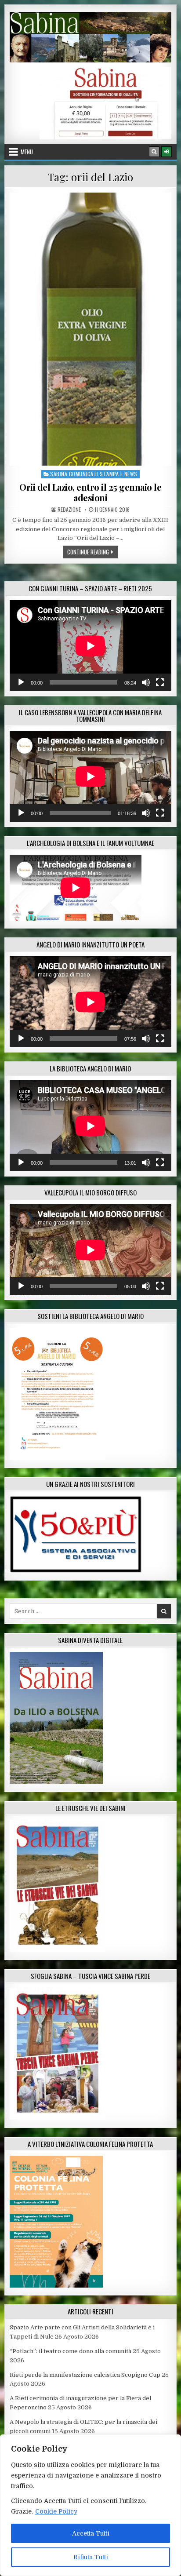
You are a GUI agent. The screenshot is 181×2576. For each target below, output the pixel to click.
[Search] (154, 152)
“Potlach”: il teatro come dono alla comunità (71, 2351)
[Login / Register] (167, 152)
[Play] (21, 682)
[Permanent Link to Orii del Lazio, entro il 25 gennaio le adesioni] (90, 329)
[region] (90, 2505)
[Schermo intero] (160, 682)
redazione (69, 510)
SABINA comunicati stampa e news (94, 474)
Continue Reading (92, 552)
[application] (90, 646)
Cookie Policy (56, 2511)
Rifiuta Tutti (91, 2557)
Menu (27, 152)
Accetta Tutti (91, 2533)
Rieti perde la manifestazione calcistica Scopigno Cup (85, 2375)
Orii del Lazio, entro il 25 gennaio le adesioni (90, 492)
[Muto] (146, 682)
